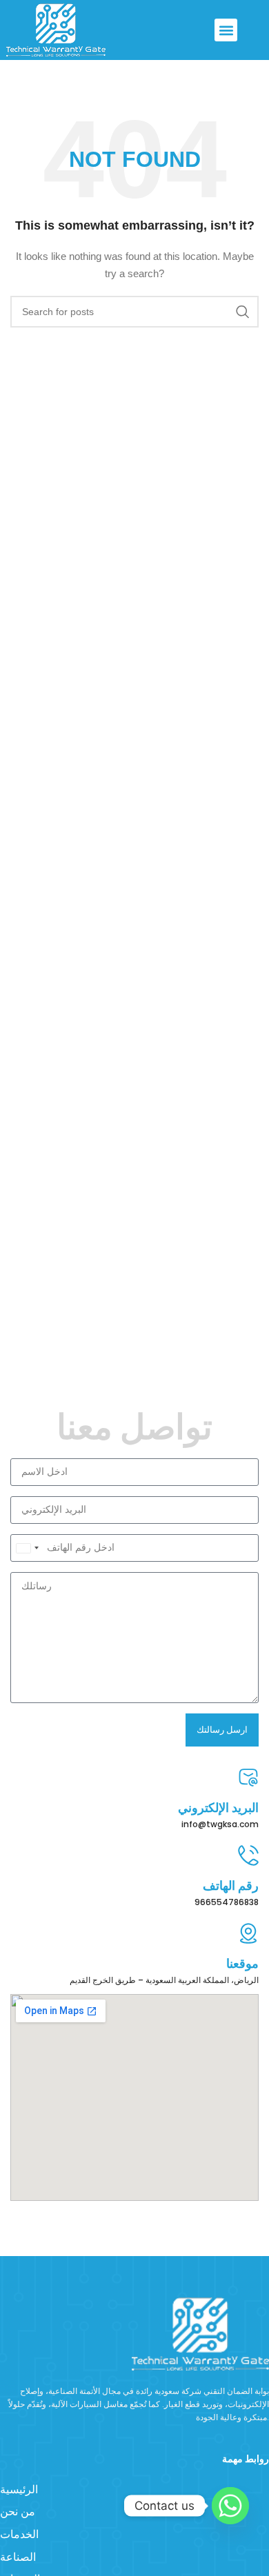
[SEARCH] (243, 312)
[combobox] (27, 1548)
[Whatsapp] (230, 2506)
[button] (226, 30)
